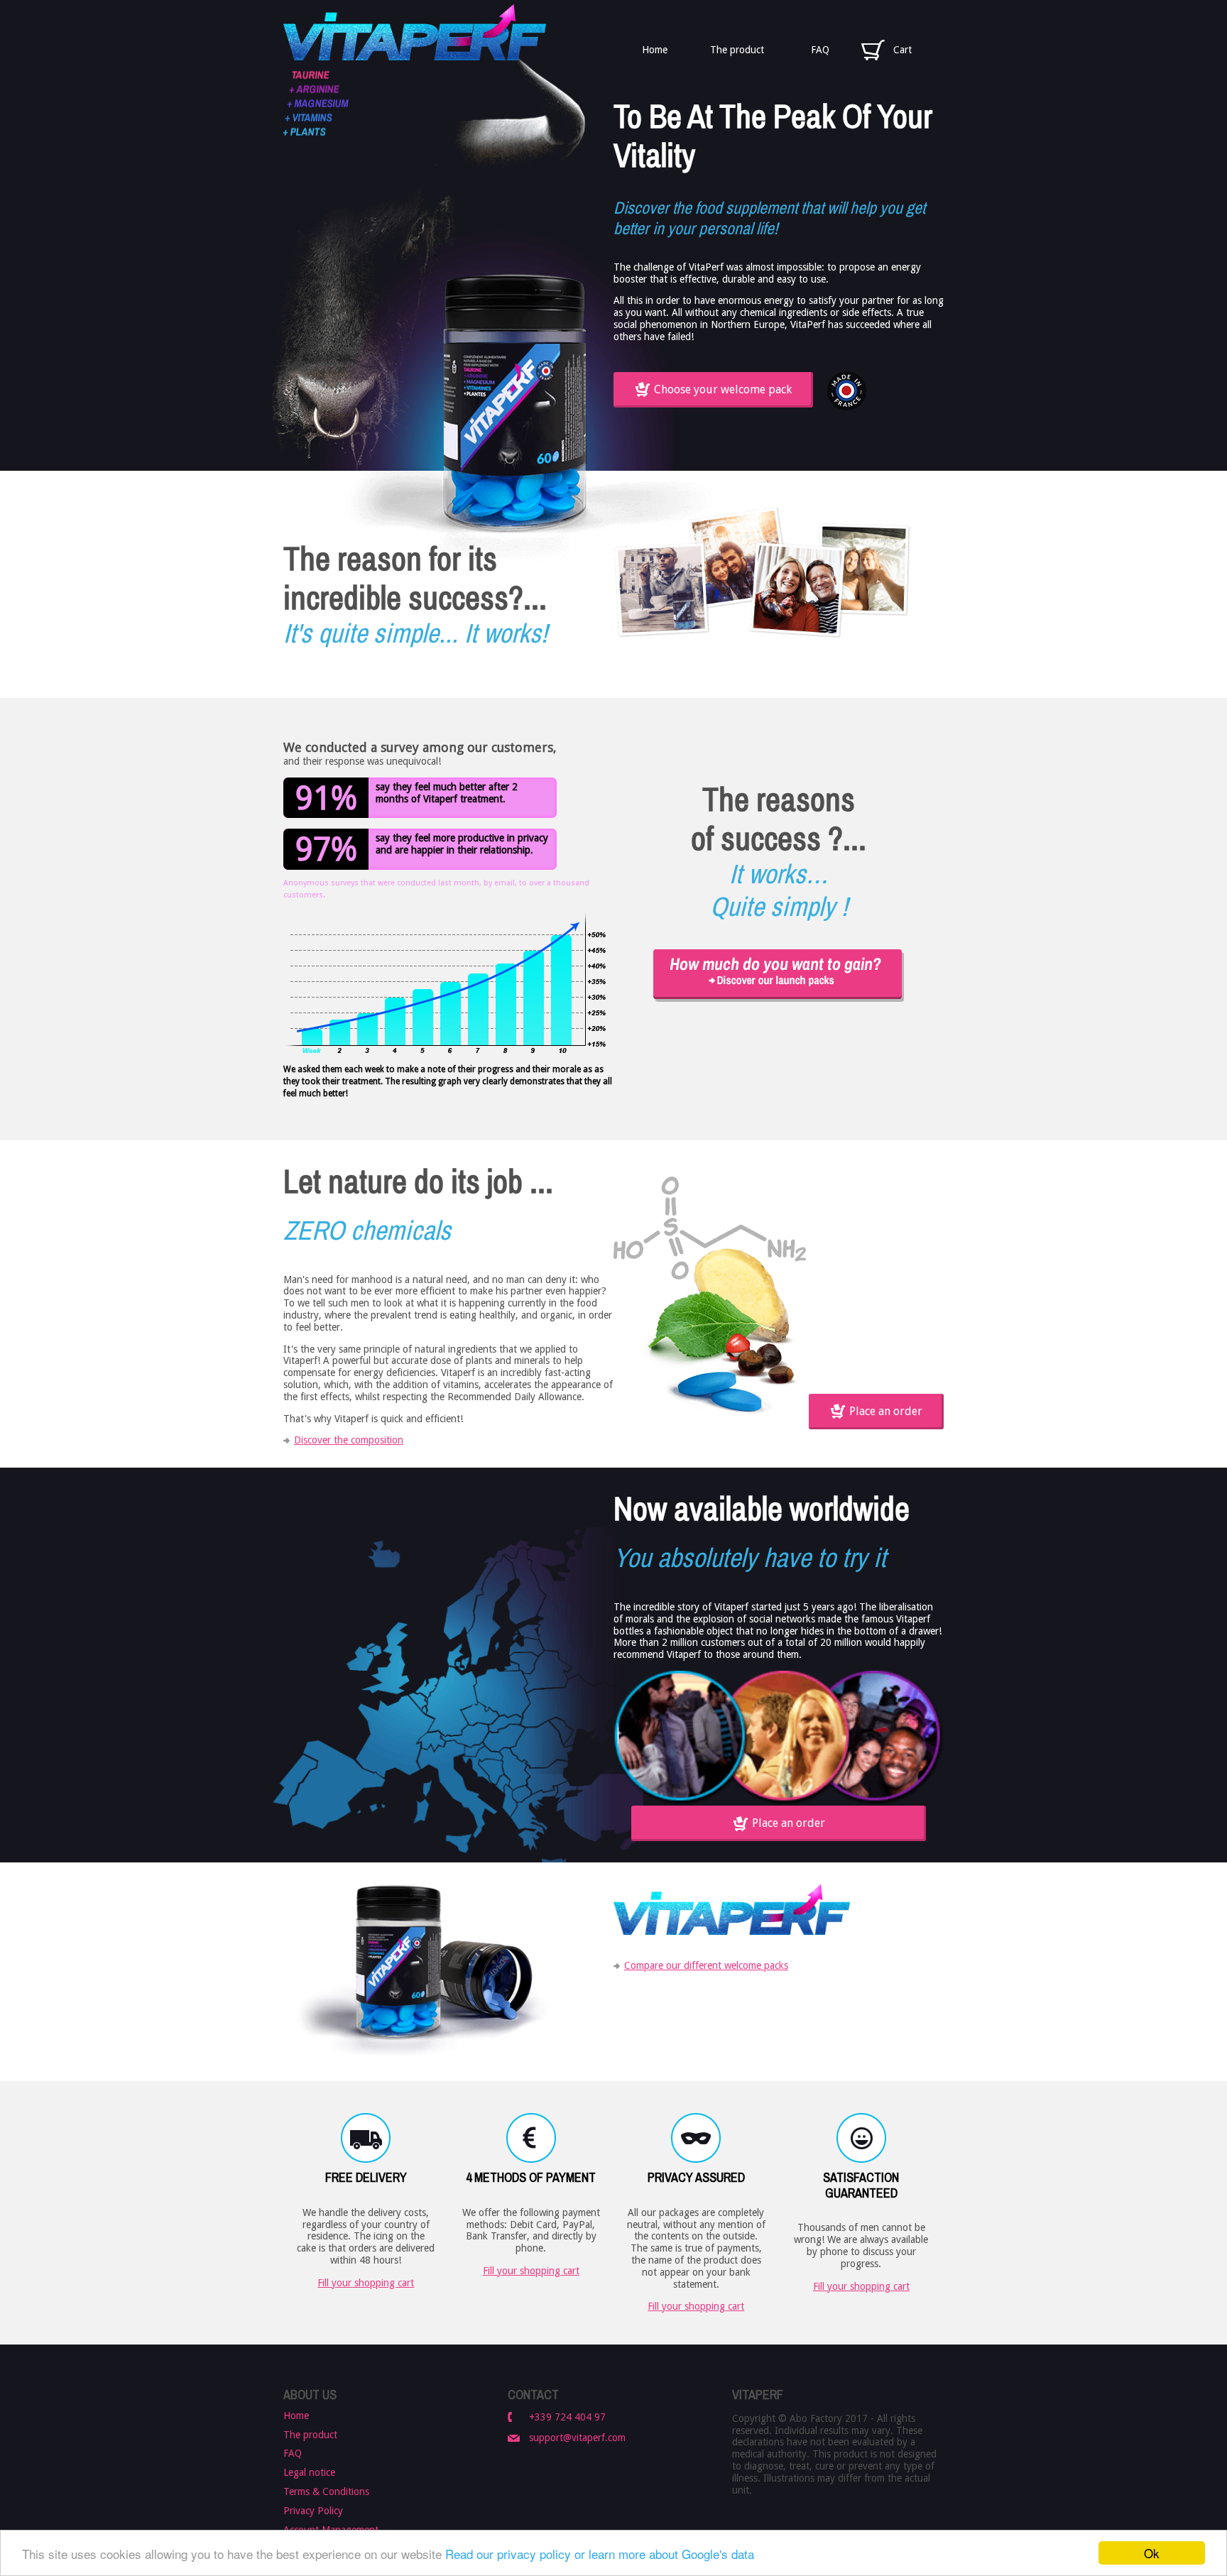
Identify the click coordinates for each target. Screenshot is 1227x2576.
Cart (902, 50)
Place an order (886, 1411)
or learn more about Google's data (664, 2554)
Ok (1152, 2553)
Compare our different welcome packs (706, 1965)
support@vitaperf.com (577, 2438)
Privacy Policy (313, 2511)
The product (737, 50)
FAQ (820, 50)
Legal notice (309, 2472)
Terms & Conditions (326, 2492)
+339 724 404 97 (567, 2417)
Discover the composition (349, 1440)
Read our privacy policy (508, 2554)
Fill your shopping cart (366, 2283)
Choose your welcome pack (723, 389)
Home (655, 50)
